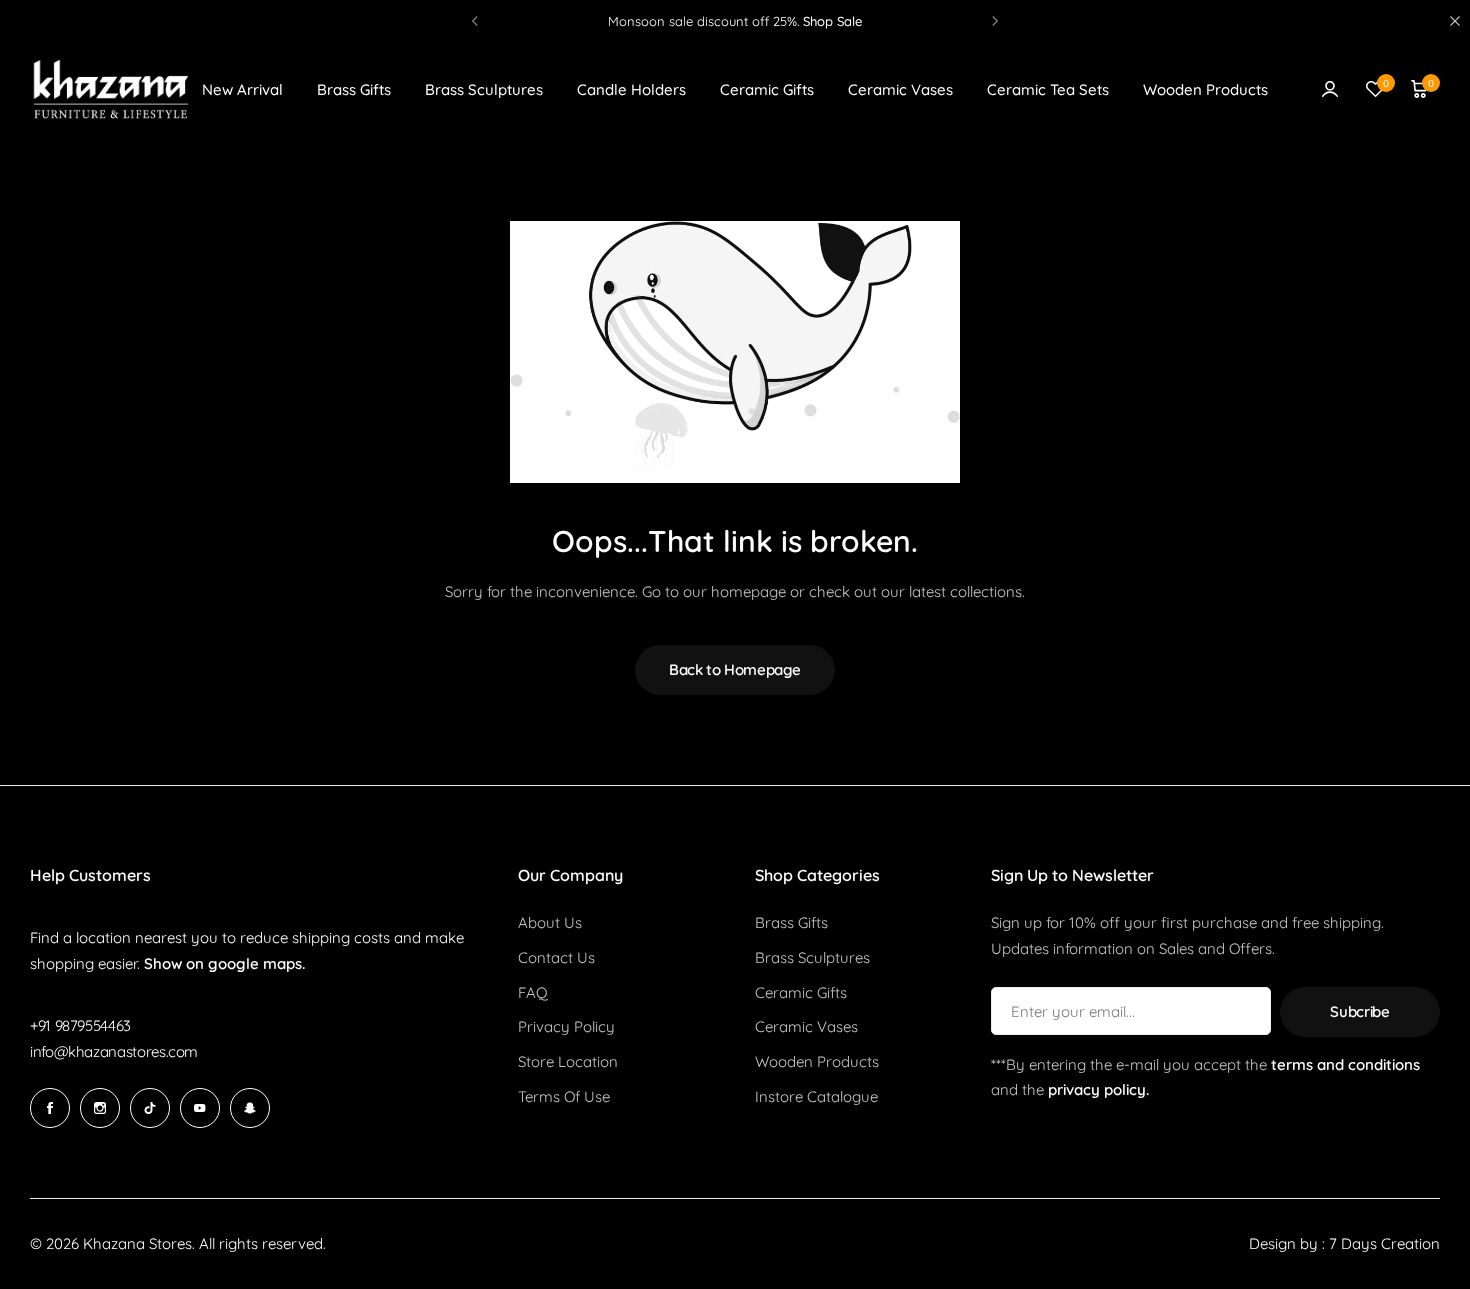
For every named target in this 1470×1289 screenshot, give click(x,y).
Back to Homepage (735, 669)
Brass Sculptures (484, 89)
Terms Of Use (564, 1097)
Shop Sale (832, 21)
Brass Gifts (354, 89)
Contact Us (556, 958)
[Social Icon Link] (50, 1108)
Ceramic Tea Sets (1048, 89)
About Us (550, 923)
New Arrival (242, 89)
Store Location (568, 1062)
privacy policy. (1098, 1089)
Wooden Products (1205, 89)
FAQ (533, 993)
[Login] (1330, 89)
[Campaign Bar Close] (1455, 21)
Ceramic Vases (900, 89)
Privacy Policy (566, 1027)
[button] (475, 21)
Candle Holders (631, 89)
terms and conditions (1345, 1064)
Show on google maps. (224, 963)
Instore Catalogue (816, 1097)
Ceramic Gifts (767, 89)
